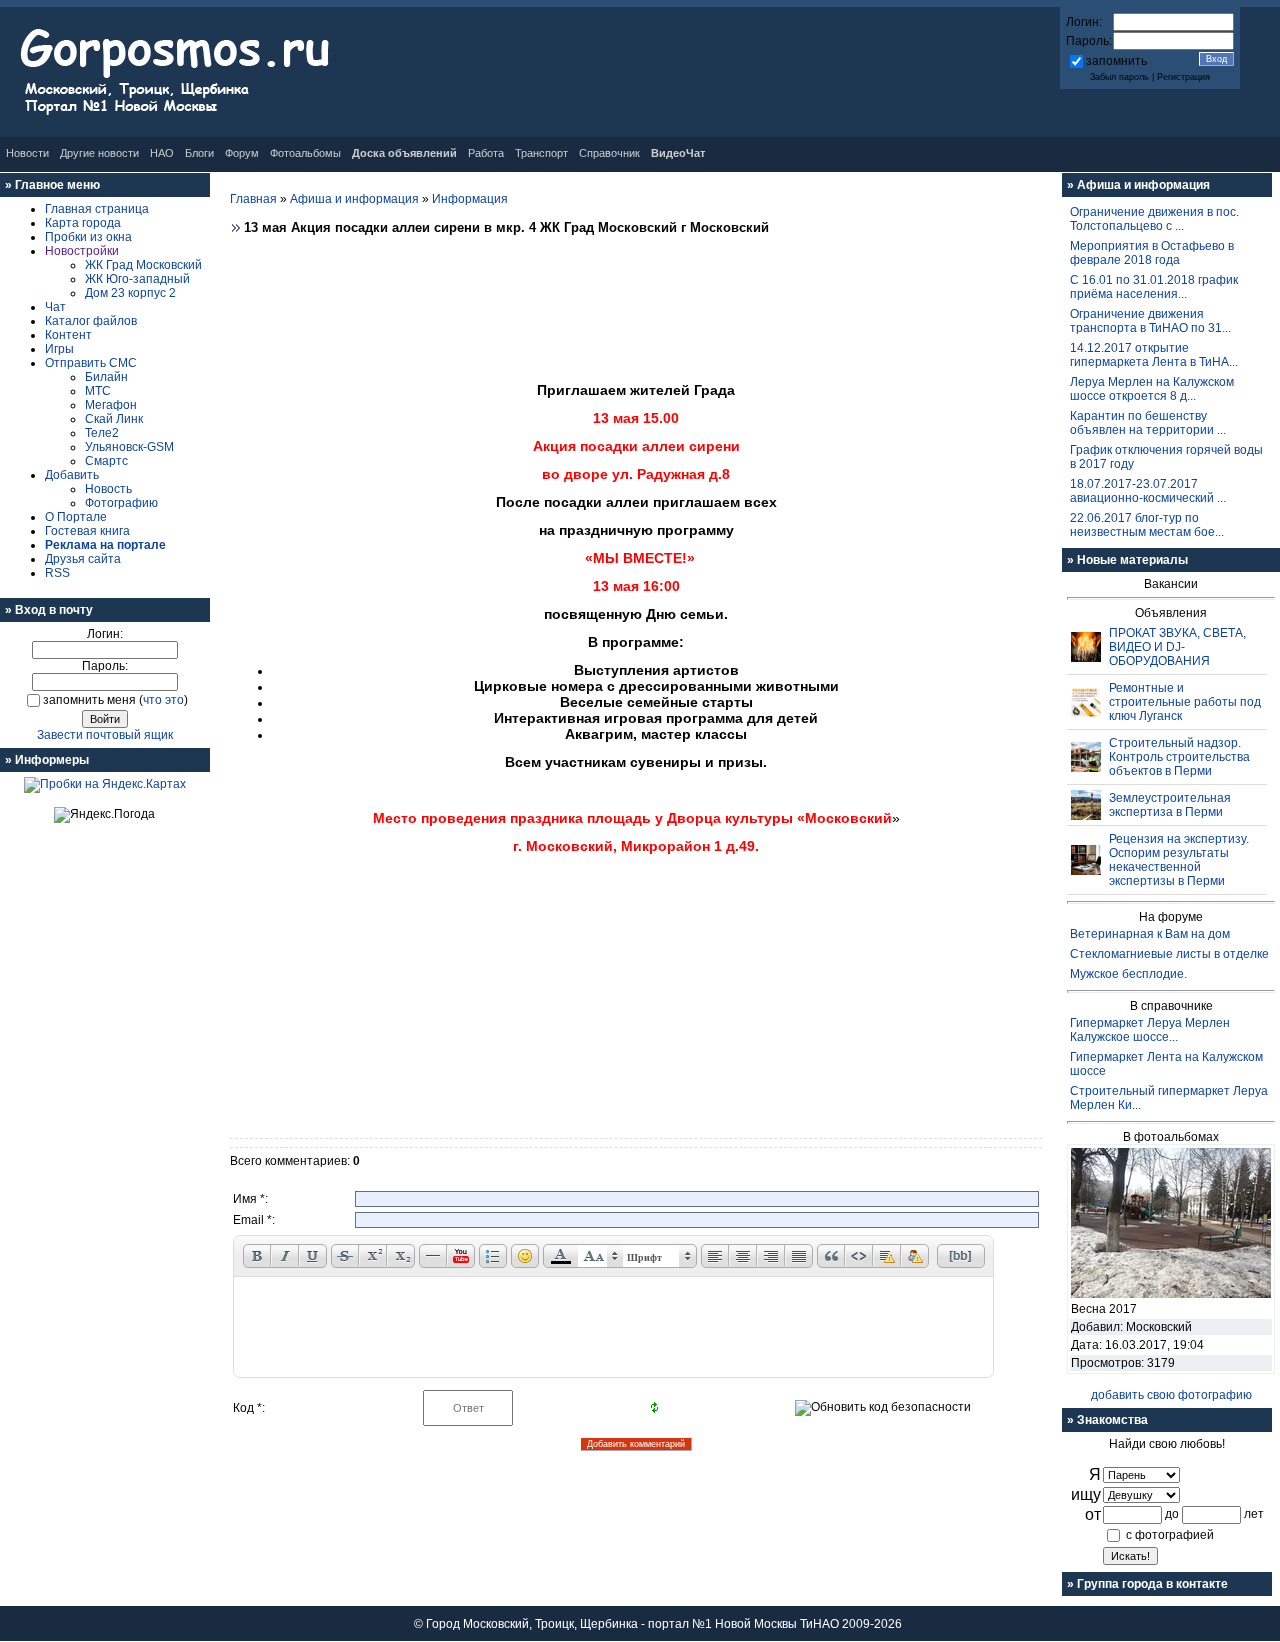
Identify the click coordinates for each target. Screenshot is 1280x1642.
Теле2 (102, 433)
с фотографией (1170, 1535)
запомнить (1116, 61)
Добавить (72, 475)
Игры (59, 349)
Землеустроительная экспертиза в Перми (1170, 805)
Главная (253, 199)
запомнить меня (89, 700)
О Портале (76, 517)
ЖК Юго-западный (137, 279)
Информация (470, 199)
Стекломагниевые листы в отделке (1169, 954)
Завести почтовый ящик (105, 735)
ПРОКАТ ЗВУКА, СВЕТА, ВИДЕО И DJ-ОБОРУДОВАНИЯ (1177, 647)
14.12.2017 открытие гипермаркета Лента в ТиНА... (1154, 355)
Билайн (106, 377)
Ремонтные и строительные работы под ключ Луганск (1185, 702)
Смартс (106, 461)
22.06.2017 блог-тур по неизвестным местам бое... (1147, 525)
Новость (108, 489)
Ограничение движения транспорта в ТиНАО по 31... (1150, 321)
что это (163, 700)
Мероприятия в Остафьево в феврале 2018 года (1152, 253)
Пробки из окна (88, 237)
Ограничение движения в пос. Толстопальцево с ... (1154, 219)
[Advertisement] (636, 303)
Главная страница (97, 209)
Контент (68, 335)
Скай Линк (114, 419)
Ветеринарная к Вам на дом (1150, 934)
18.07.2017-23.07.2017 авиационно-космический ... (1148, 491)
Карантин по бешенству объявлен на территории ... (1148, 423)
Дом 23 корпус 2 (130, 293)
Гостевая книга (87, 531)
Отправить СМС (91, 363)
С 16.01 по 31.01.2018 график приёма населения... (1154, 287)
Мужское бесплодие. (1128, 974)
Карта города (83, 223)
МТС (98, 391)
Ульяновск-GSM (129, 447)
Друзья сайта (83, 559)
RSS (57, 573)
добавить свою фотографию (1171, 1395)
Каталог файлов (91, 321)
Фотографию (121, 503)
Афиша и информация (354, 199)
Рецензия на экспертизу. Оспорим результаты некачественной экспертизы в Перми (1179, 860)
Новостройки (82, 251)
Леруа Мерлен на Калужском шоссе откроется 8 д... (1152, 389)
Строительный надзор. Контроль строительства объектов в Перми (1179, 757)
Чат (55, 307)
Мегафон (111, 405)
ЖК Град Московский (143, 265)
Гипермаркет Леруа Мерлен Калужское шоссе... (1150, 1030)
